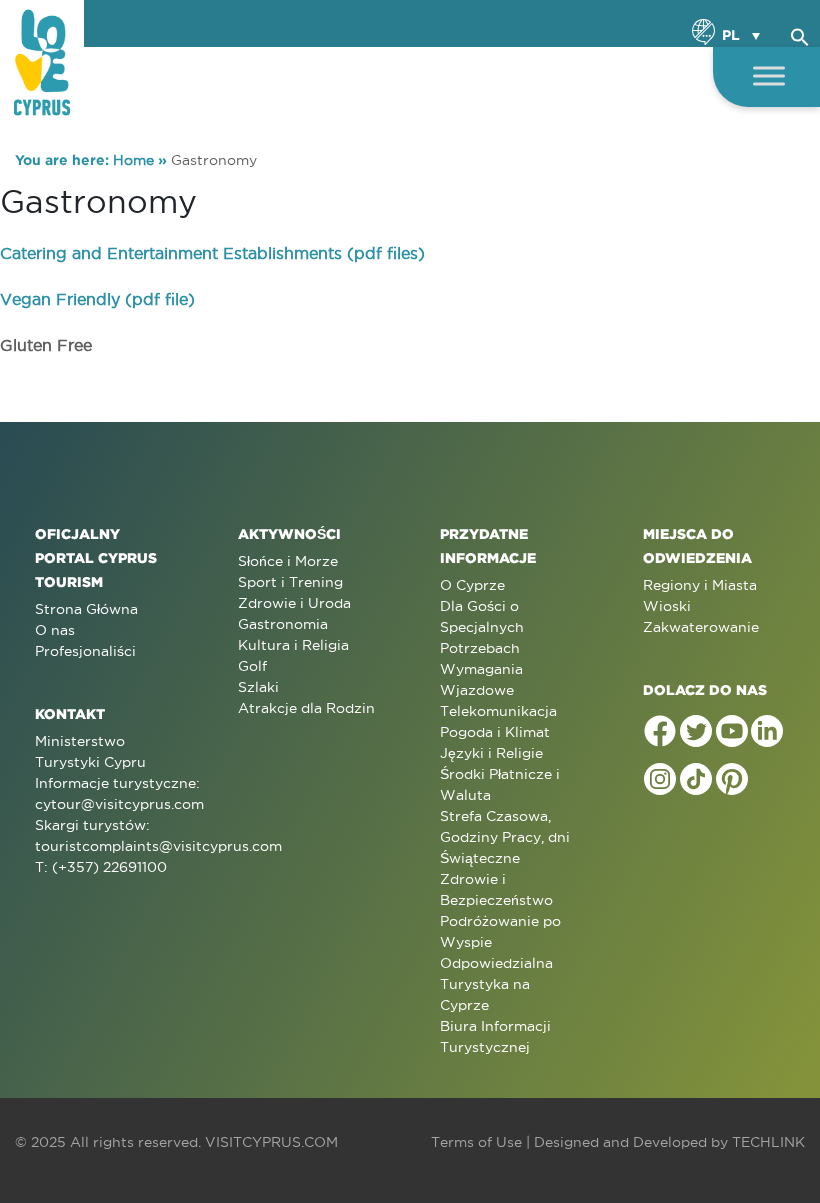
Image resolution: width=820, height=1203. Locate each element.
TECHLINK (768, 1142)
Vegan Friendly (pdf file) (97, 299)
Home (133, 160)
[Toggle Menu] (769, 75)
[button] (800, 34)
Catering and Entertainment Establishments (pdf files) (212, 253)
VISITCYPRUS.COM (271, 1142)
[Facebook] (660, 731)
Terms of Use (476, 1142)
